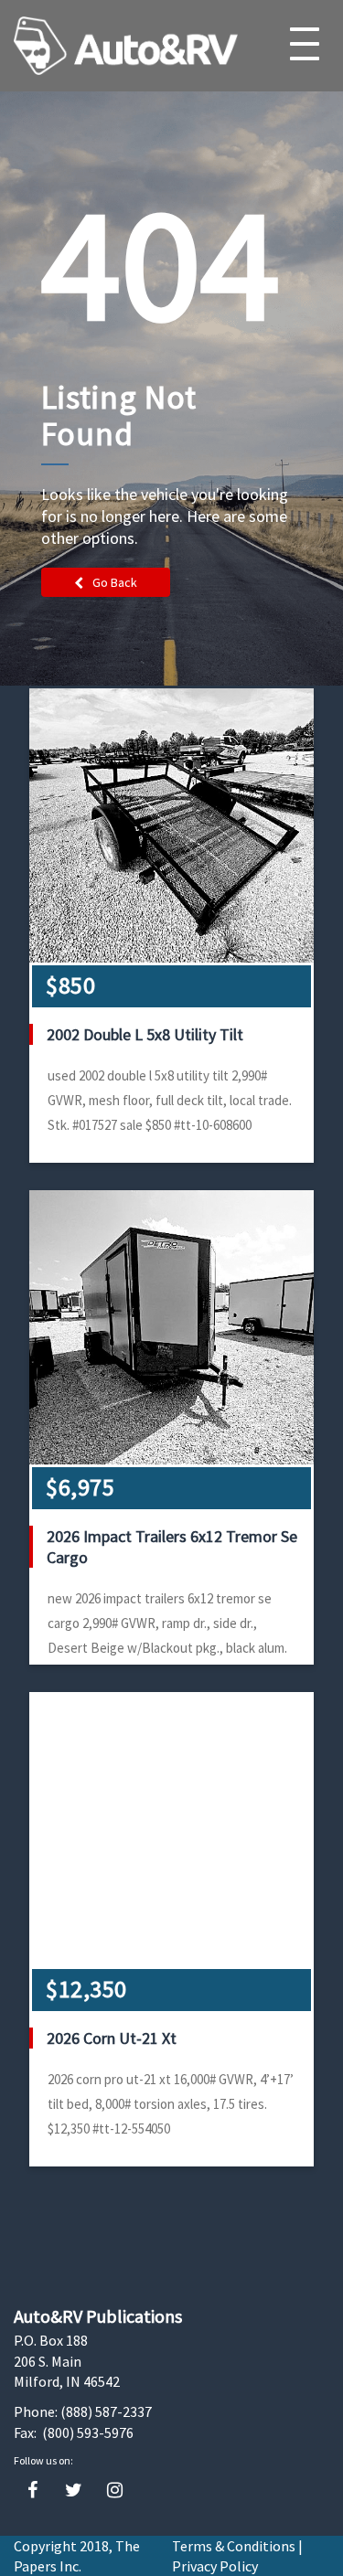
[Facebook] (32, 2491)
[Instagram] (115, 2491)
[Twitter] (74, 2491)
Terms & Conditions (234, 2546)
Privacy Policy (215, 2566)
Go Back (115, 582)
